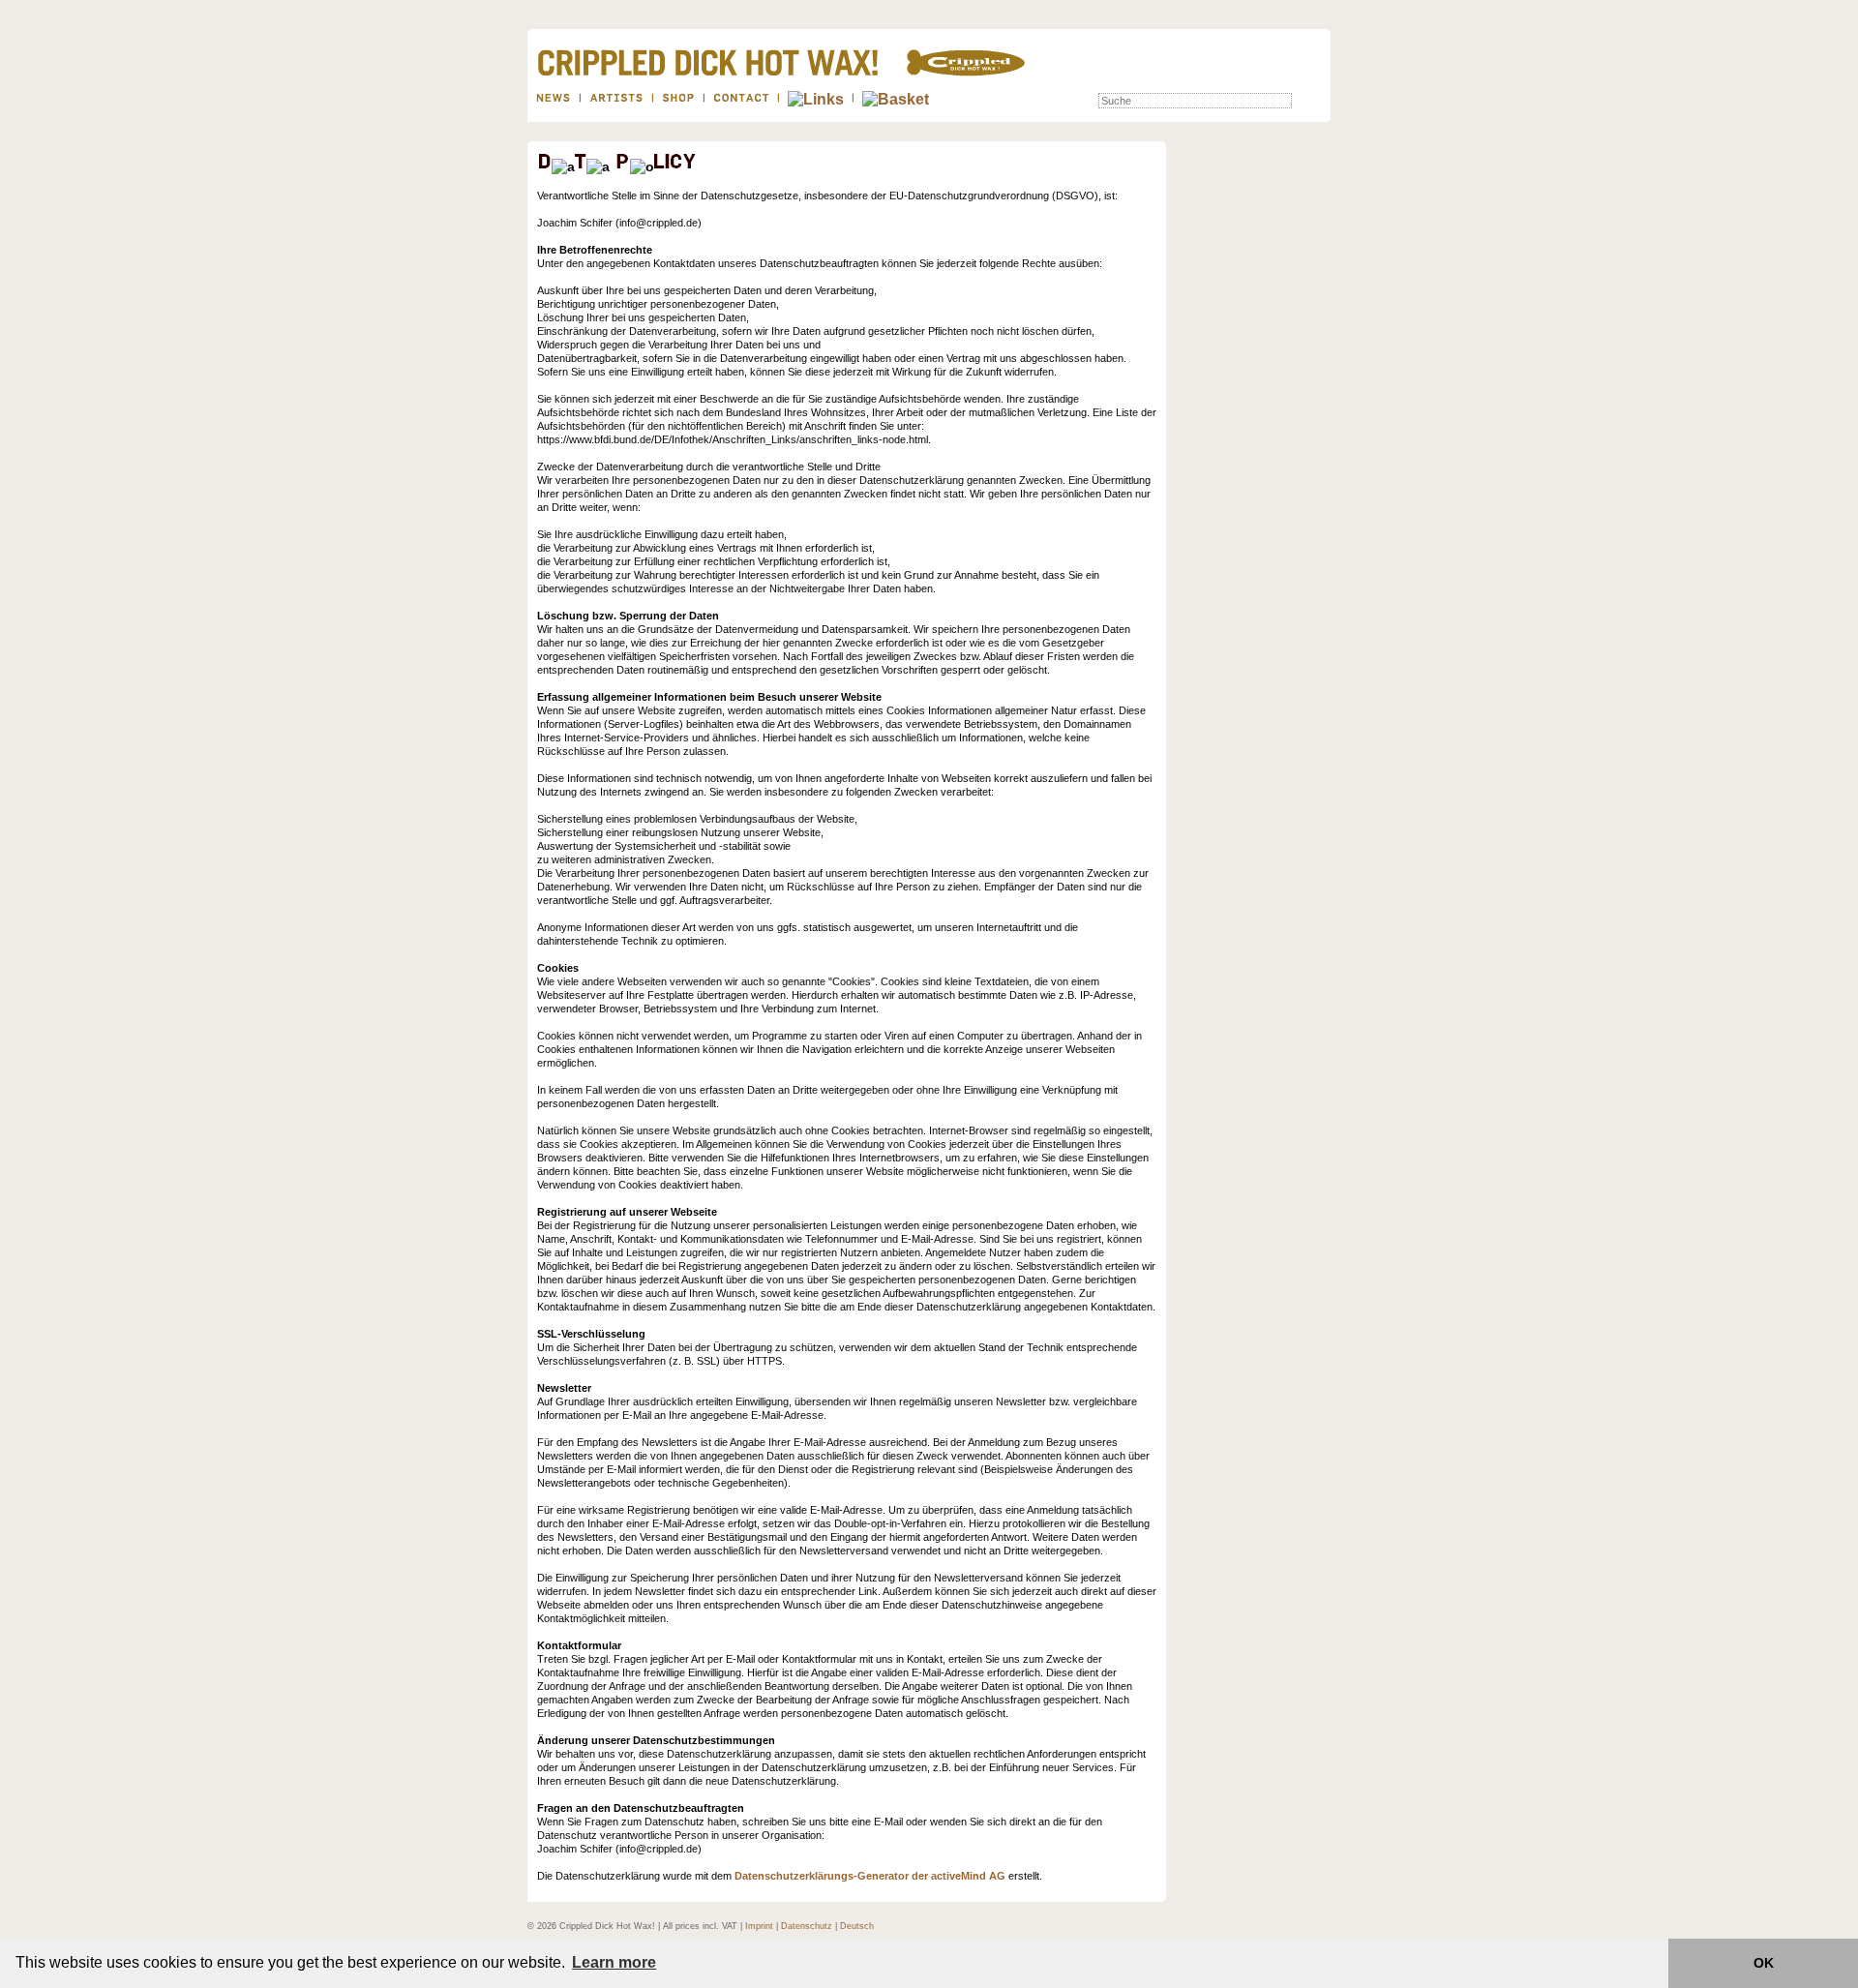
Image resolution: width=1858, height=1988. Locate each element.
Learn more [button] (614, 1962)
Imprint (759, 1926)
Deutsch (857, 1926)
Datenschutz (807, 1926)
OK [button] (1764, 1963)
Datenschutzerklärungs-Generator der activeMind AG (870, 1876)
